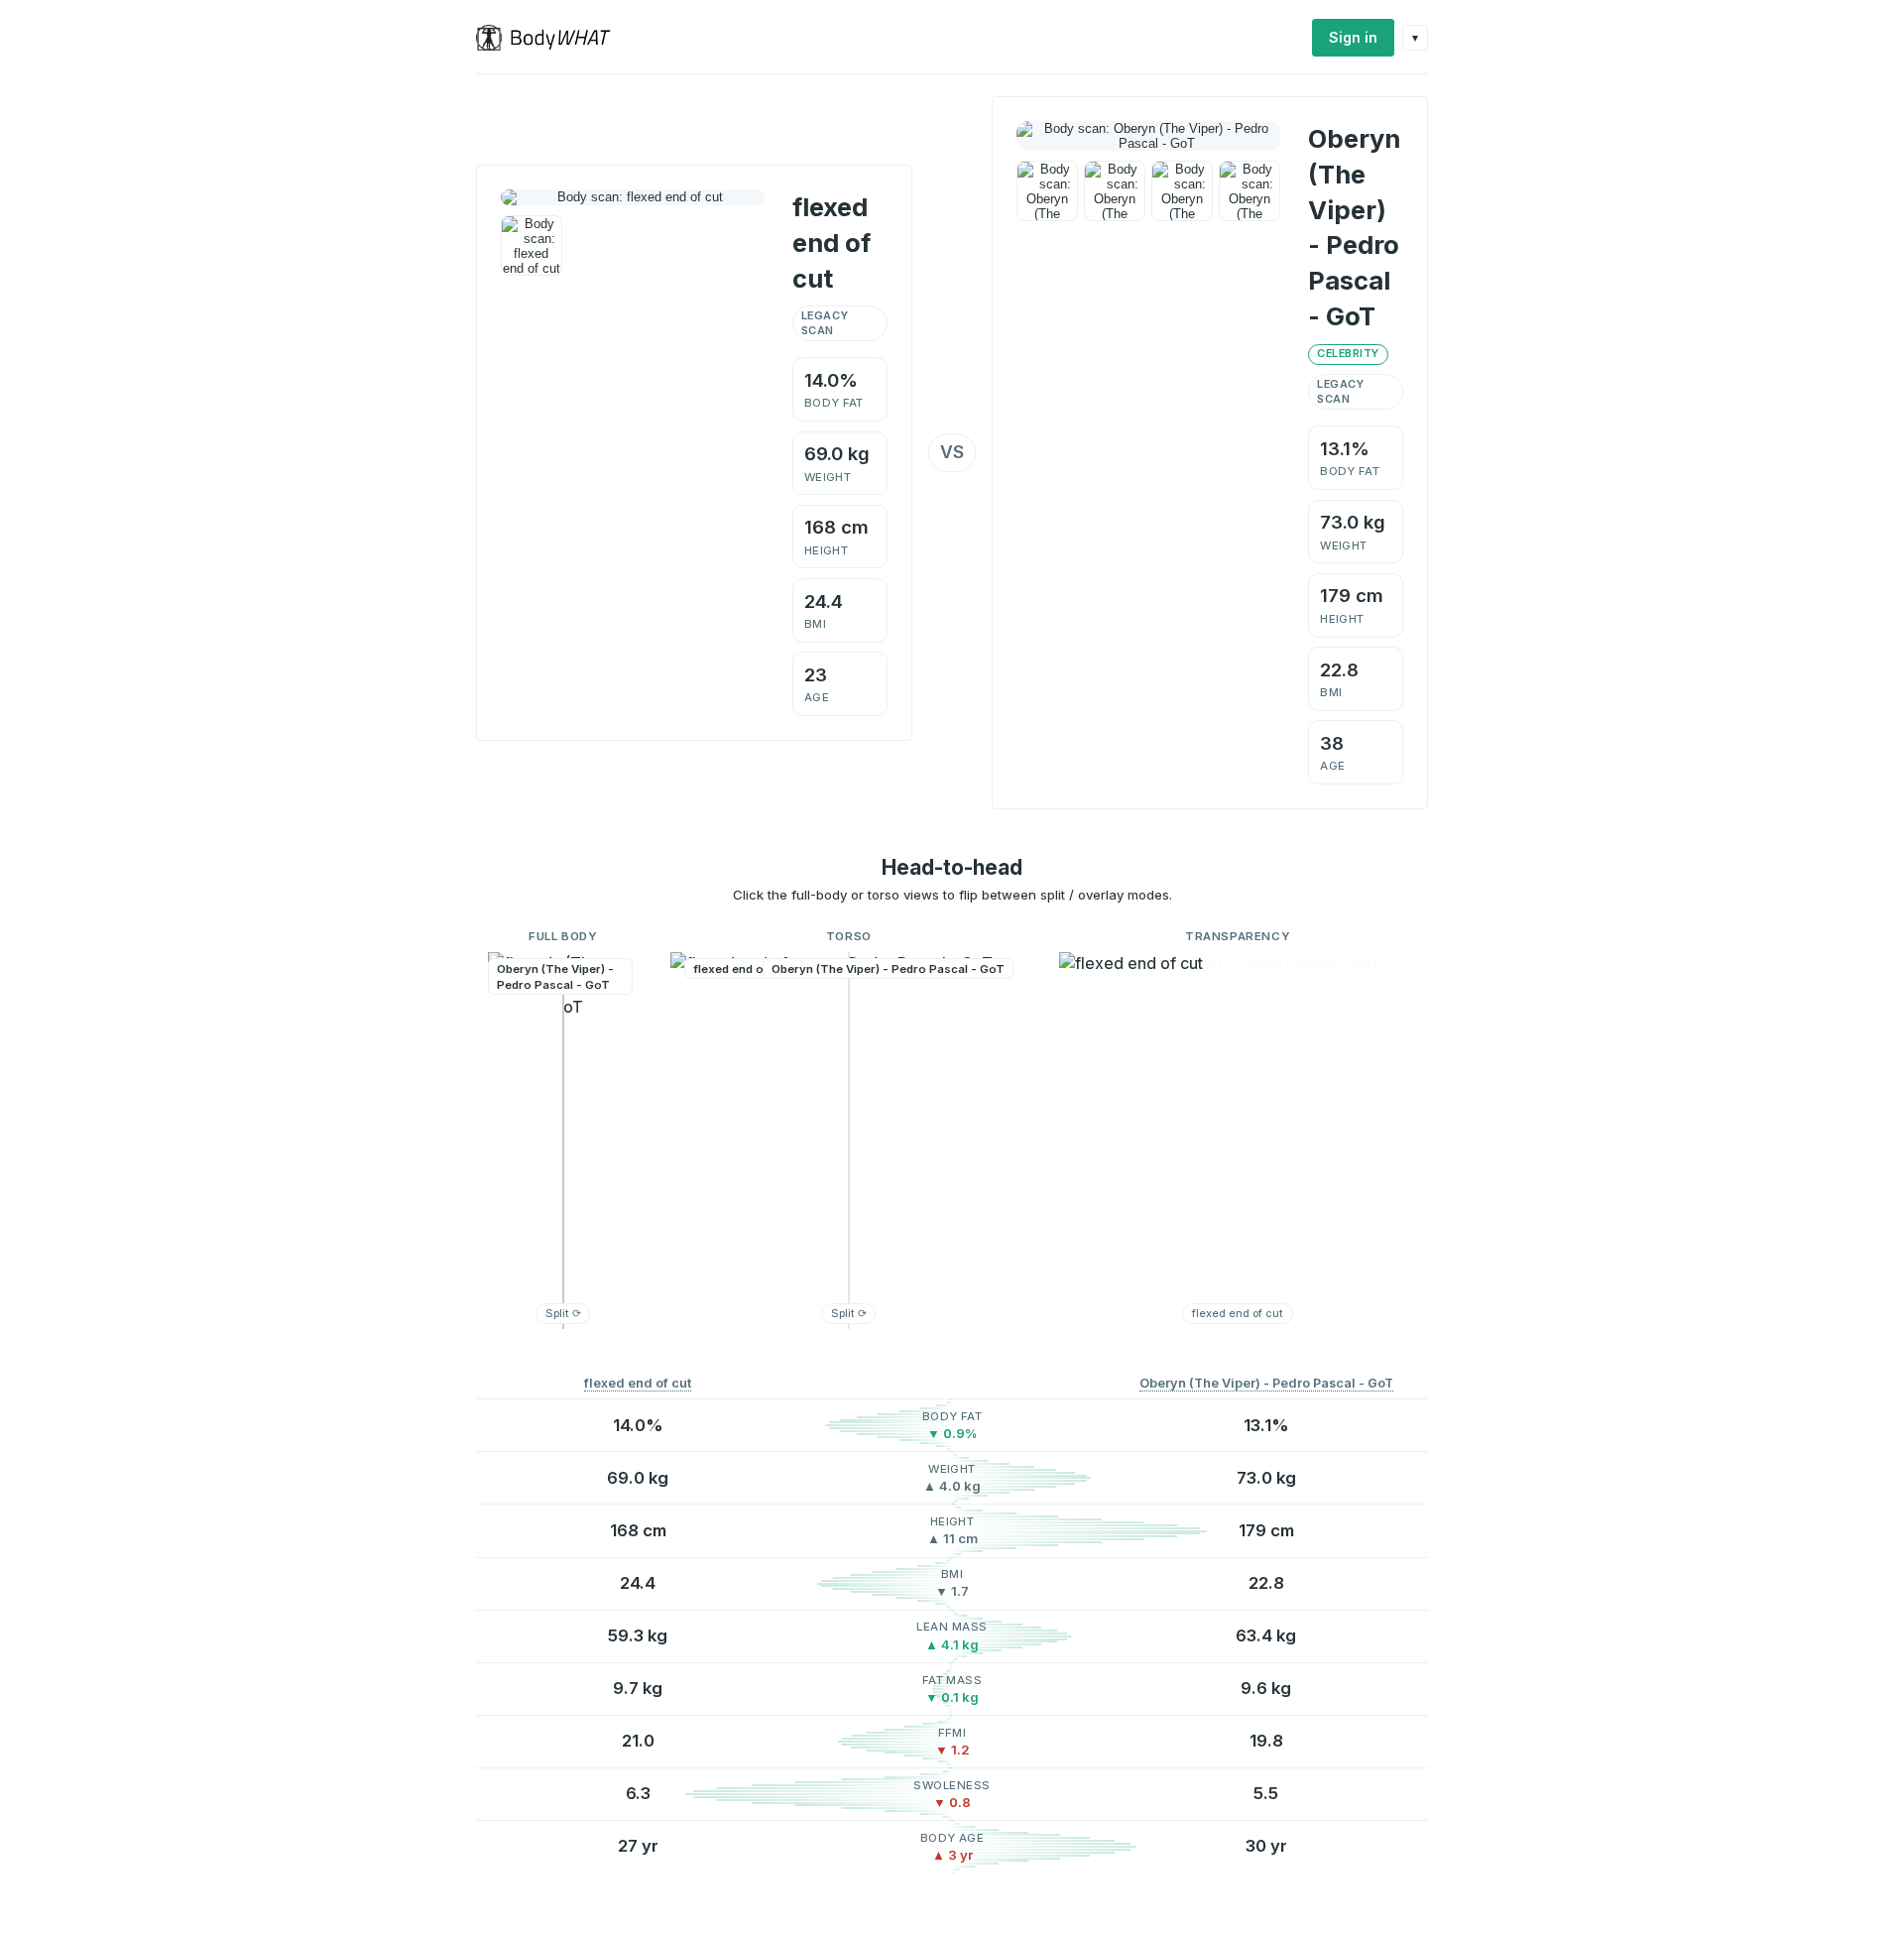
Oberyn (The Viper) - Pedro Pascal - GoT (1266, 1383)
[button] (563, 1141)
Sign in (1353, 37)
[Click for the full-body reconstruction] (633, 197)
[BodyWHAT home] (551, 38)
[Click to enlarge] (532, 246)
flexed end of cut (638, 1383)
